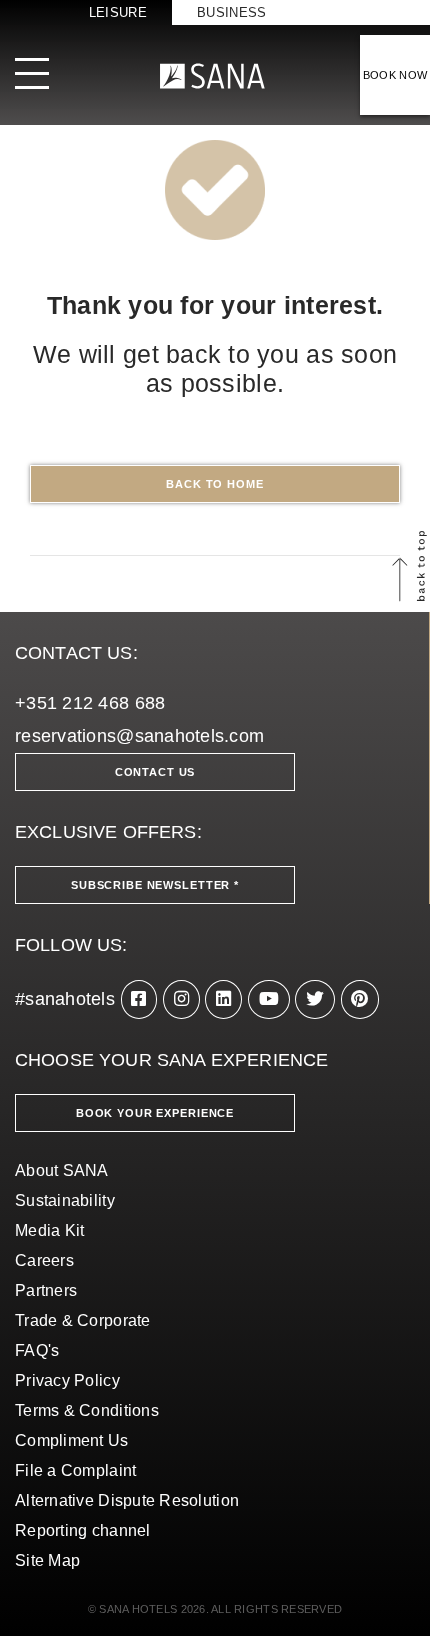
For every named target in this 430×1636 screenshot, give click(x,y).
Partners (46, 1290)
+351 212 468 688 (90, 703)
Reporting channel (83, 1530)
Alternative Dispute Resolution (127, 1500)
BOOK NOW (395, 75)
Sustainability (65, 1200)
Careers (44, 1260)
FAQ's (37, 1350)
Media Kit (49, 1230)
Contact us (155, 772)
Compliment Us (72, 1440)
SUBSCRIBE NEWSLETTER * (155, 885)
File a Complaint (75, 1470)
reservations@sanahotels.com (139, 736)
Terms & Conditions (87, 1410)
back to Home (214, 484)
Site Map (47, 1560)
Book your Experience (155, 1113)
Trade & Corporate (83, 1320)
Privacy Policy (67, 1380)
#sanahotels (65, 999)
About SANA (62, 1170)
